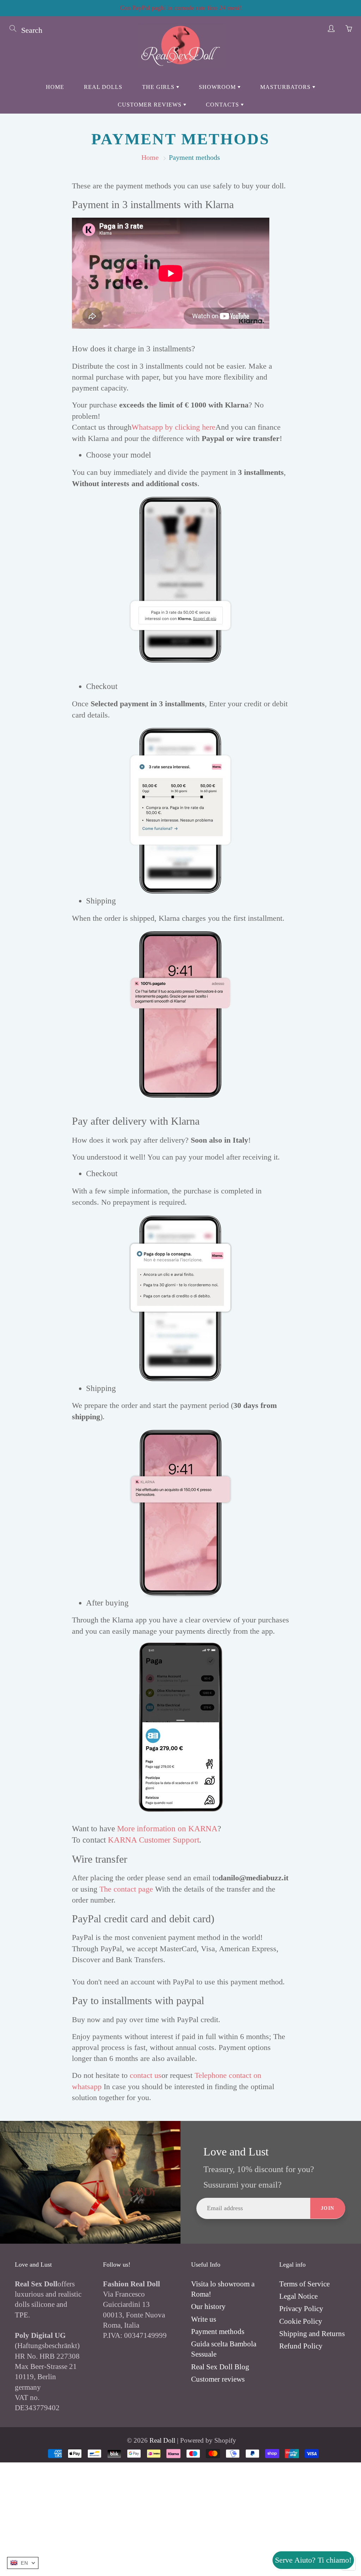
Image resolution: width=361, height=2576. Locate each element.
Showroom (218, 87)
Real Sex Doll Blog (220, 2367)
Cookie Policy (301, 2321)
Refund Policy (301, 2346)
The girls (159, 87)
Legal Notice (298, 2296)
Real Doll (162, 2440)
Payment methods (218, 2332)
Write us (204, 2319)
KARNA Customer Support (154, 1840)
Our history (208, 2306)
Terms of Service (304, 2284)
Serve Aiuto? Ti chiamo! (313, 2560)
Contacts (223, 105)
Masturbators (286, 87)
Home (55, 87)
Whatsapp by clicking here (173, 427)
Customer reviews (151, 105)
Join (328, 2208)
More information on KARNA (167, 1829)
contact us (146, 2075)
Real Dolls (103, 87)
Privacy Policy (301, 2309)
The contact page (126, 1889)
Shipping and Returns (312, 2334)
